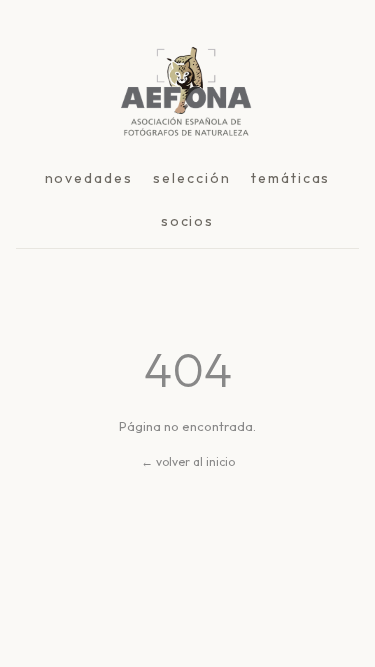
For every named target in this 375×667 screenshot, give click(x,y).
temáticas (291, 178)
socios (188, 221)
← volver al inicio (188, 461)
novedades (89, 178)
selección (192, 178)
